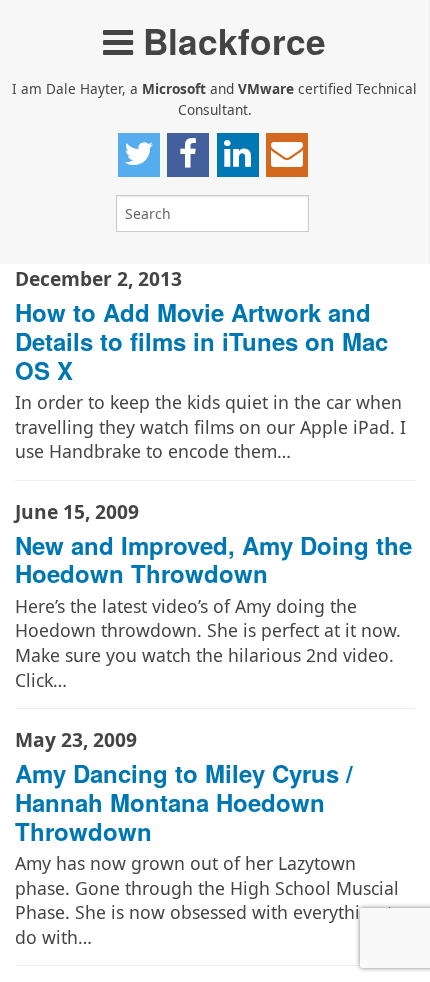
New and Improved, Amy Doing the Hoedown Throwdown (213, 559)
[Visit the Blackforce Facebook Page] (188, 155)
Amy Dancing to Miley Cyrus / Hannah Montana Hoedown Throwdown (184, 802)
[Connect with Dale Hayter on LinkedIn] (238, 155)
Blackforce (229, 40)
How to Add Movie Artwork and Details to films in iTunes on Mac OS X (201, 341)
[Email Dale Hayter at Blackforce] (287, 155)
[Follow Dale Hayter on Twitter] (139, 155)
